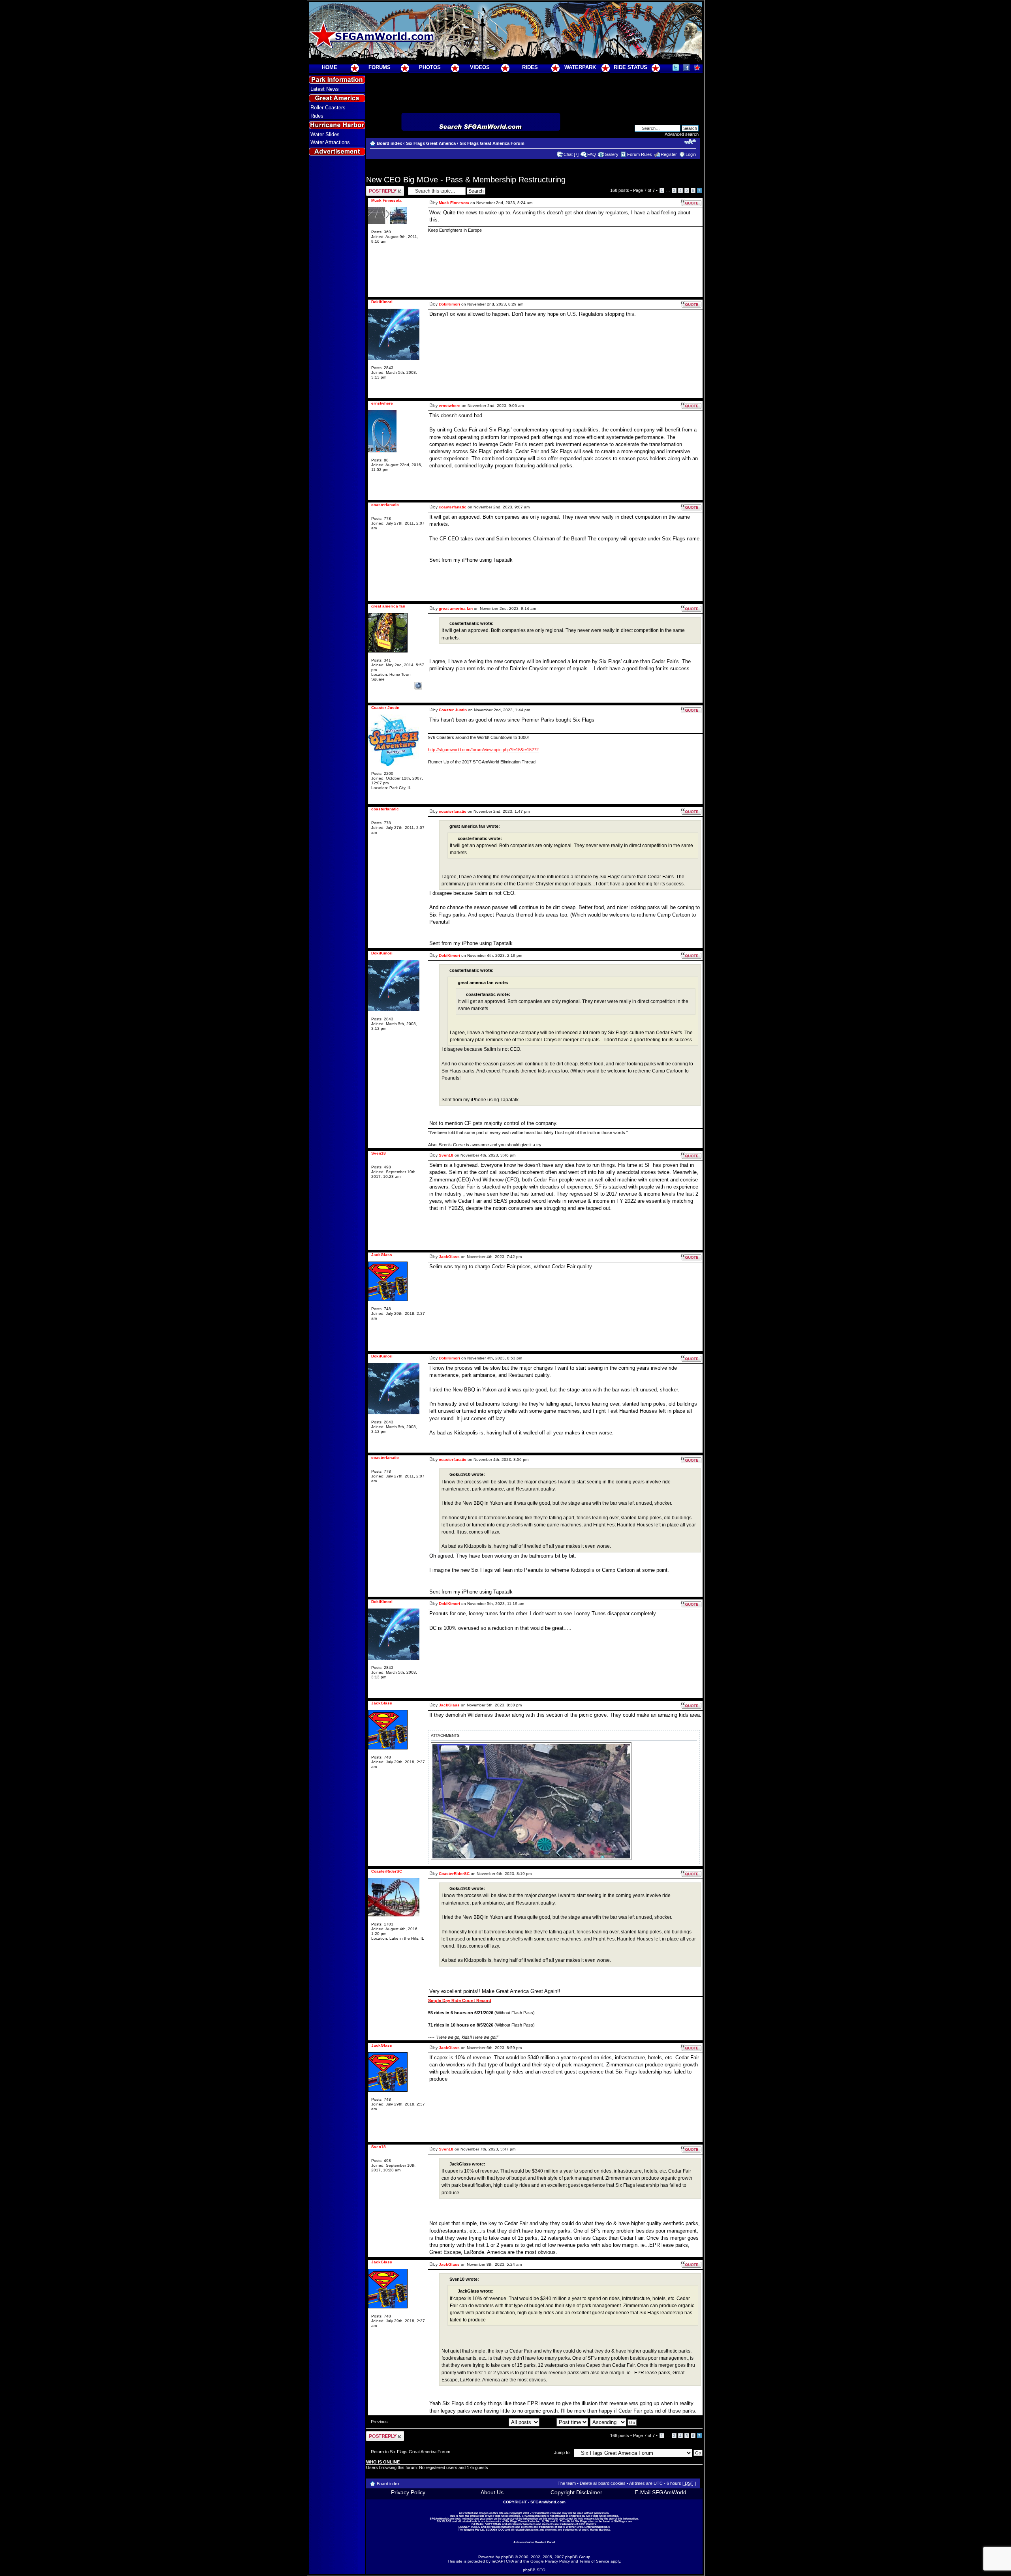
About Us (492, 2492)
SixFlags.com (623, 2521)
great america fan (456, 608)
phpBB (507, 2557)
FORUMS (380, 67)
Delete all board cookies (603, 2483)
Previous (379, 2422)
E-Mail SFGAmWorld (661, 2492)
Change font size (690, 142)
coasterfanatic (453, 507)
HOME (330, 67)
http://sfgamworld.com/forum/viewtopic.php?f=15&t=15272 (483, 750)
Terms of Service (594, 2561)
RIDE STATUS (630, 67)
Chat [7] (571, 154)
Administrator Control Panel (534, 2542)
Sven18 (446, 1155)
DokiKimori (449, 304)
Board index (389, 143)
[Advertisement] (337, 300)
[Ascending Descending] (614, 2422)
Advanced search (682, 134)
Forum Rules (640, 154)
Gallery (612, 154)
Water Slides (325, 134)
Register (669, 154)
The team (567, 2483)
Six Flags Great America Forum (492, 143)
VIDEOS (480, 67)
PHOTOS (430, 67)
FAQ (592, 154)
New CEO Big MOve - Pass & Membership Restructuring (466, 180)
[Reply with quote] (691, 203)
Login (691, 154)
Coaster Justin (453, 710)
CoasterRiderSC (454, 1874)
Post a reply (378, 188)
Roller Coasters (328, 108)
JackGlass (449, 1257)
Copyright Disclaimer (576, 2492)
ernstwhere (450, 406)
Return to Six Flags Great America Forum (411, 2452)
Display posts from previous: (481, 2422)
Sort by (549, 2422)
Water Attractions (330, 142)
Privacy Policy (408, 2492)
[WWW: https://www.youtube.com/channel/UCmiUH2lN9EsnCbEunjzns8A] (418, 686)
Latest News (325, 89)
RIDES (530, 67)
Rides (317, 116)
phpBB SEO (534, 2570)
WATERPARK (580, 67)
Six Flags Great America (431, 143)
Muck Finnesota (454, 203)
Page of (644, 190)
